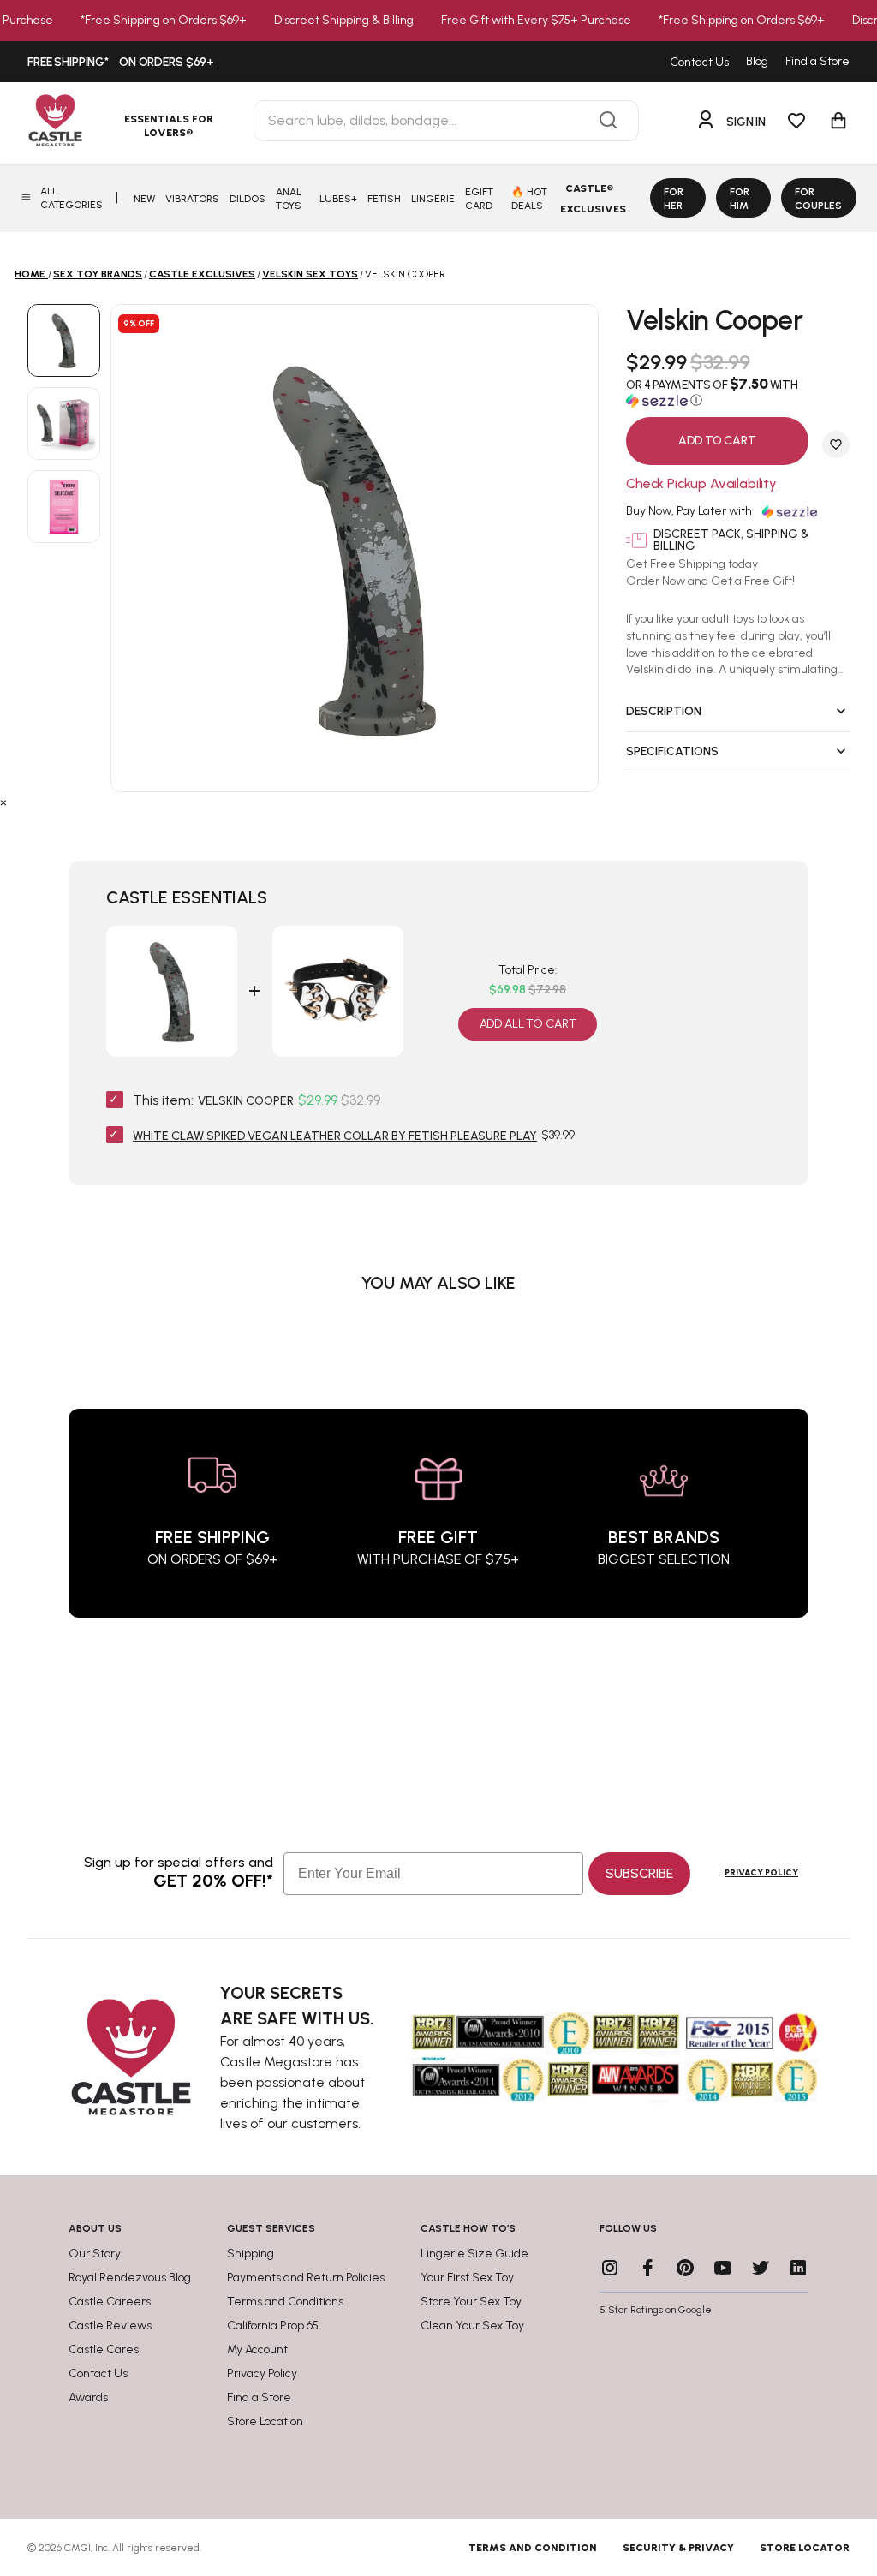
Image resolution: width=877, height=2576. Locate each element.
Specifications (672, 751)
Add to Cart (717, 441)
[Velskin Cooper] (64, 340)
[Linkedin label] (798, 2268)
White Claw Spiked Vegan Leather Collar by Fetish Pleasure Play (335, 1136)
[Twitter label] (761, 2268)
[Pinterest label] (685, 2268)
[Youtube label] (723, 2268)
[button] (738, 392)
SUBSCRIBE (639, 1873)
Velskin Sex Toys (310, 274)
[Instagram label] (610, 2268)
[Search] (608, 121)
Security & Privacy (678, 2548)
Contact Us (699, 62)
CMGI (78, 2548)
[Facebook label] (647, 2268)
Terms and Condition (533, 2548)
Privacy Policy (761, 1872)
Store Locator (805, 2548)
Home (30, 274)
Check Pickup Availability (701, 484)
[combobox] (446, 121)
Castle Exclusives (202, 274)
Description (664, 711)
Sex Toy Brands (98, 274)
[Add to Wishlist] (836, 444)
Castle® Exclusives (593, 199)
